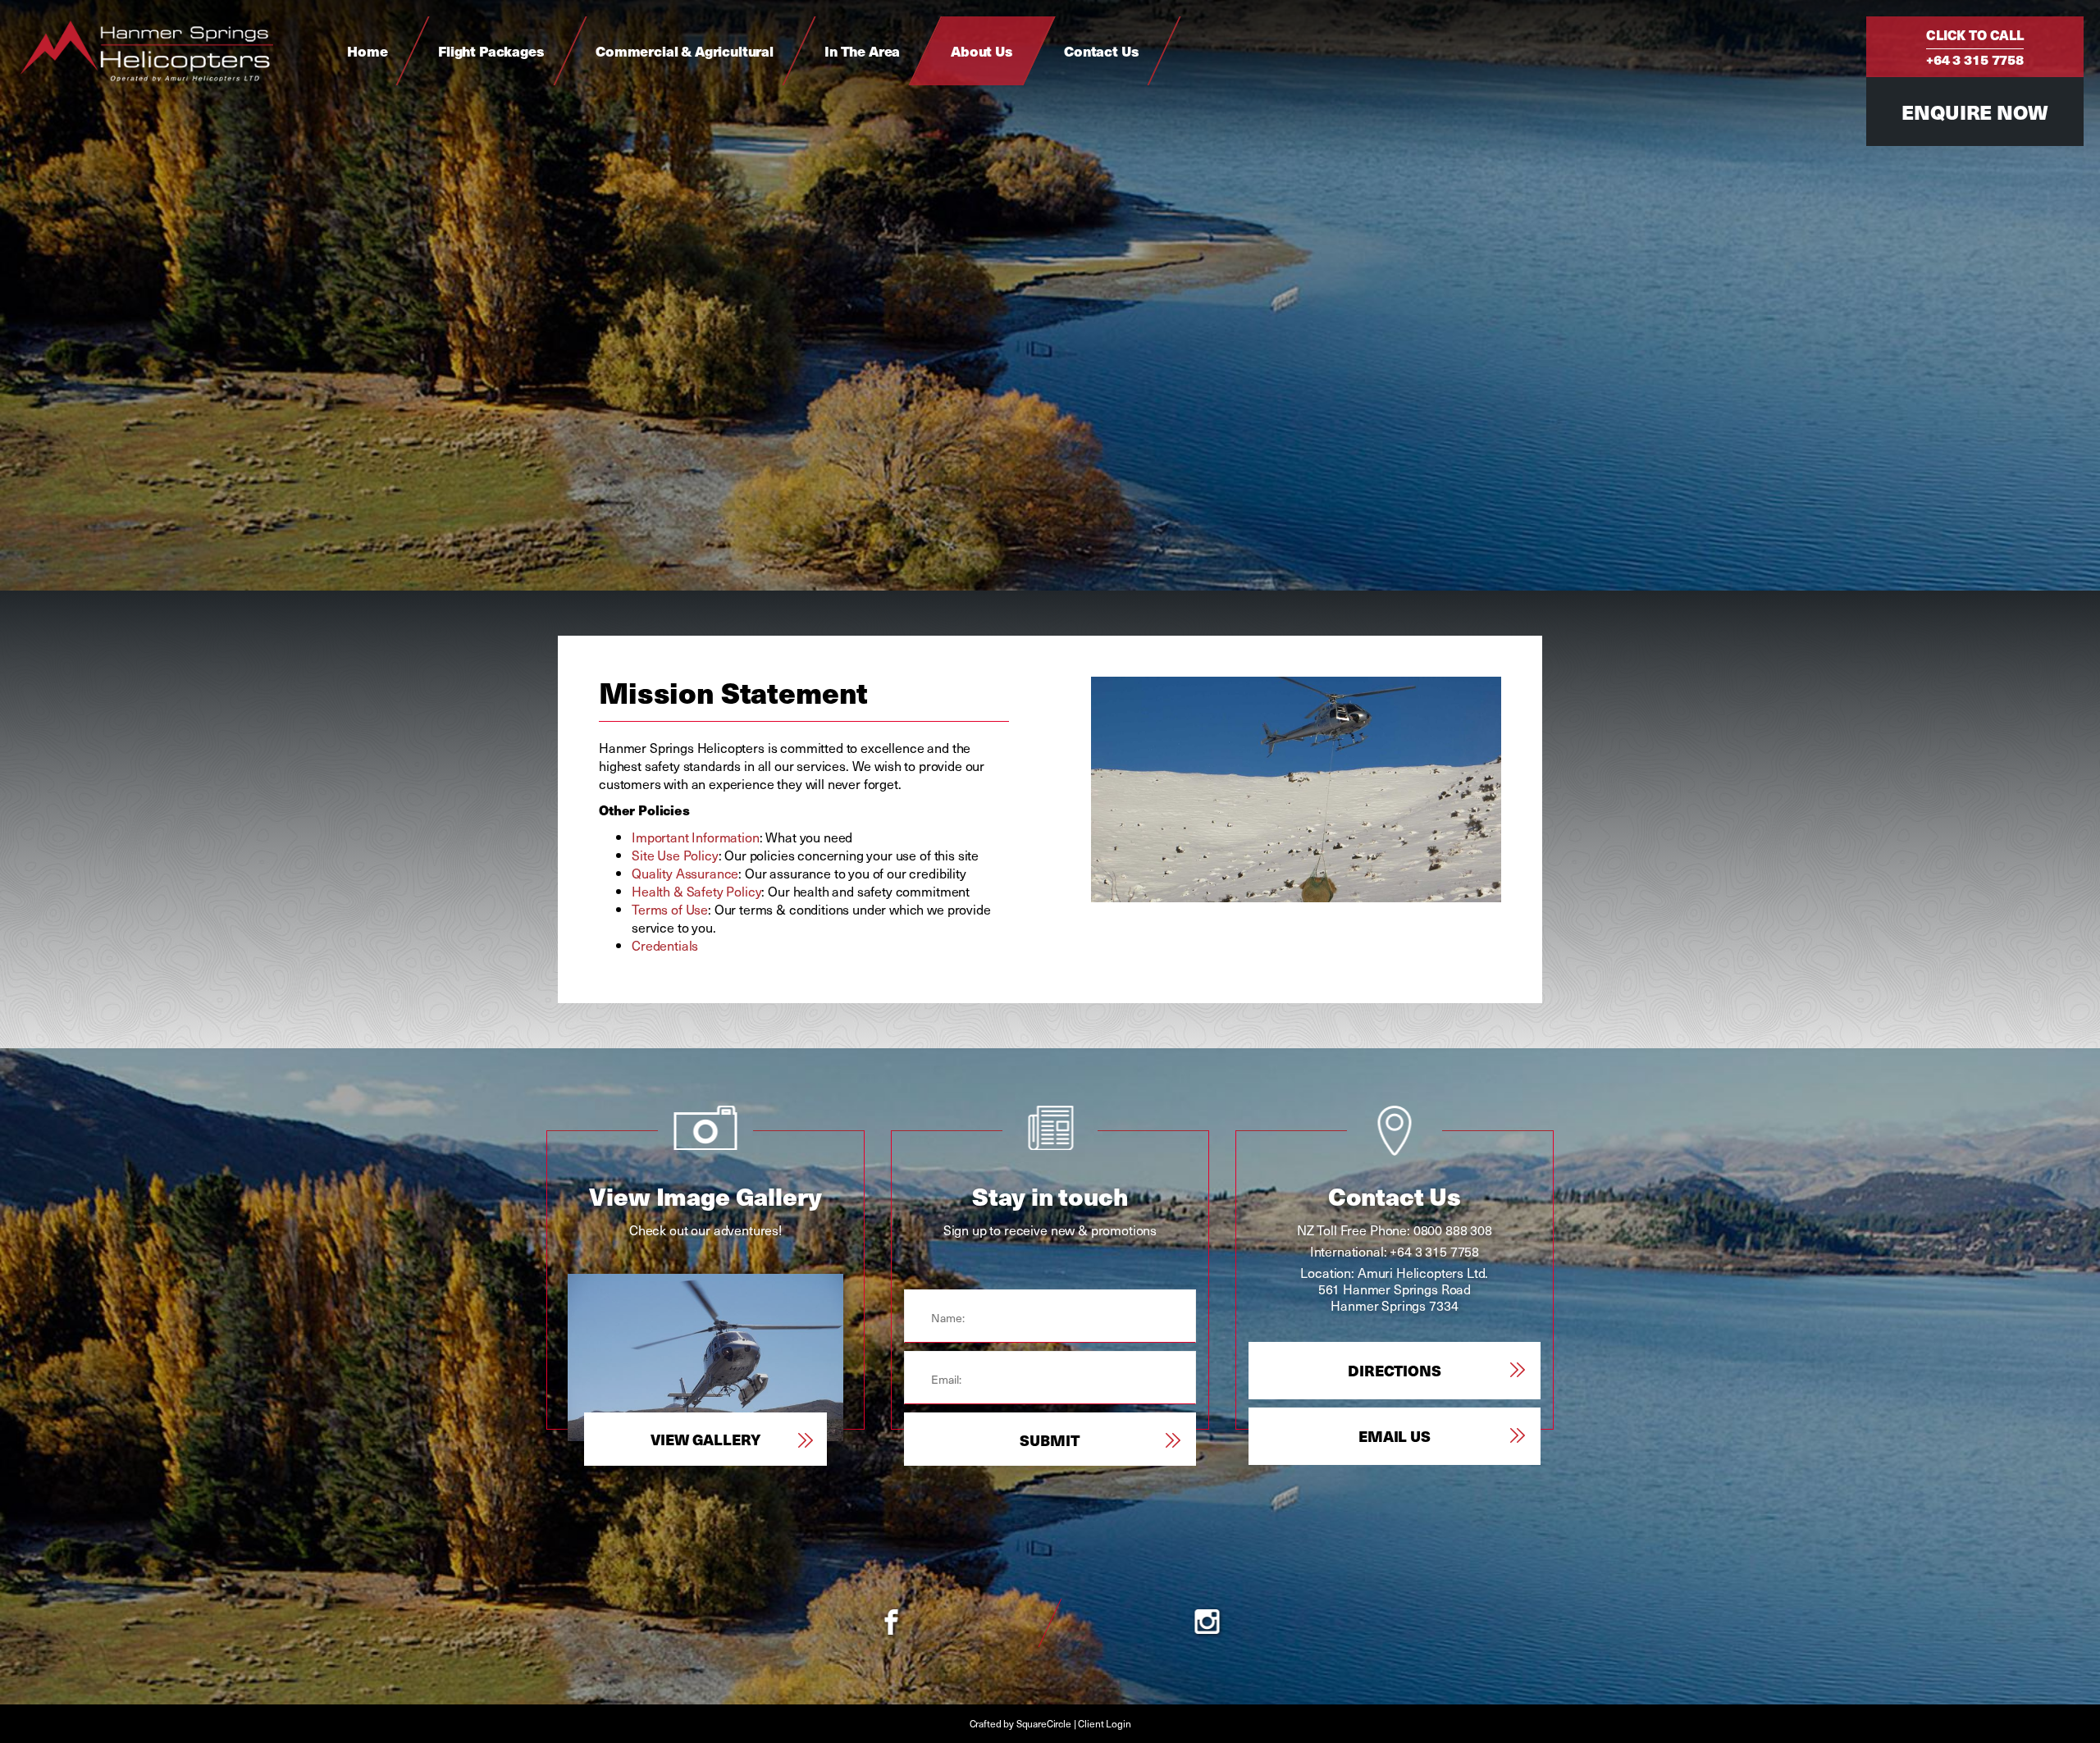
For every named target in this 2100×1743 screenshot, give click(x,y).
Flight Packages (491, 51)
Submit (1050, 1440)
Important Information (696, 837)
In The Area (862, 51)
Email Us (1395, 1436)
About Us (982, 51)
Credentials (665, 945)
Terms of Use (670, 909)
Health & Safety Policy (696, 891)
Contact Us (1101, 51)
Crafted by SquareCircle (1020, 1723)
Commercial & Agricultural (685, 51)
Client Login (1104, 1723)
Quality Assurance (685, 873)
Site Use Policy (675, 855)
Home (367, 51)
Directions (1394, 1370)
